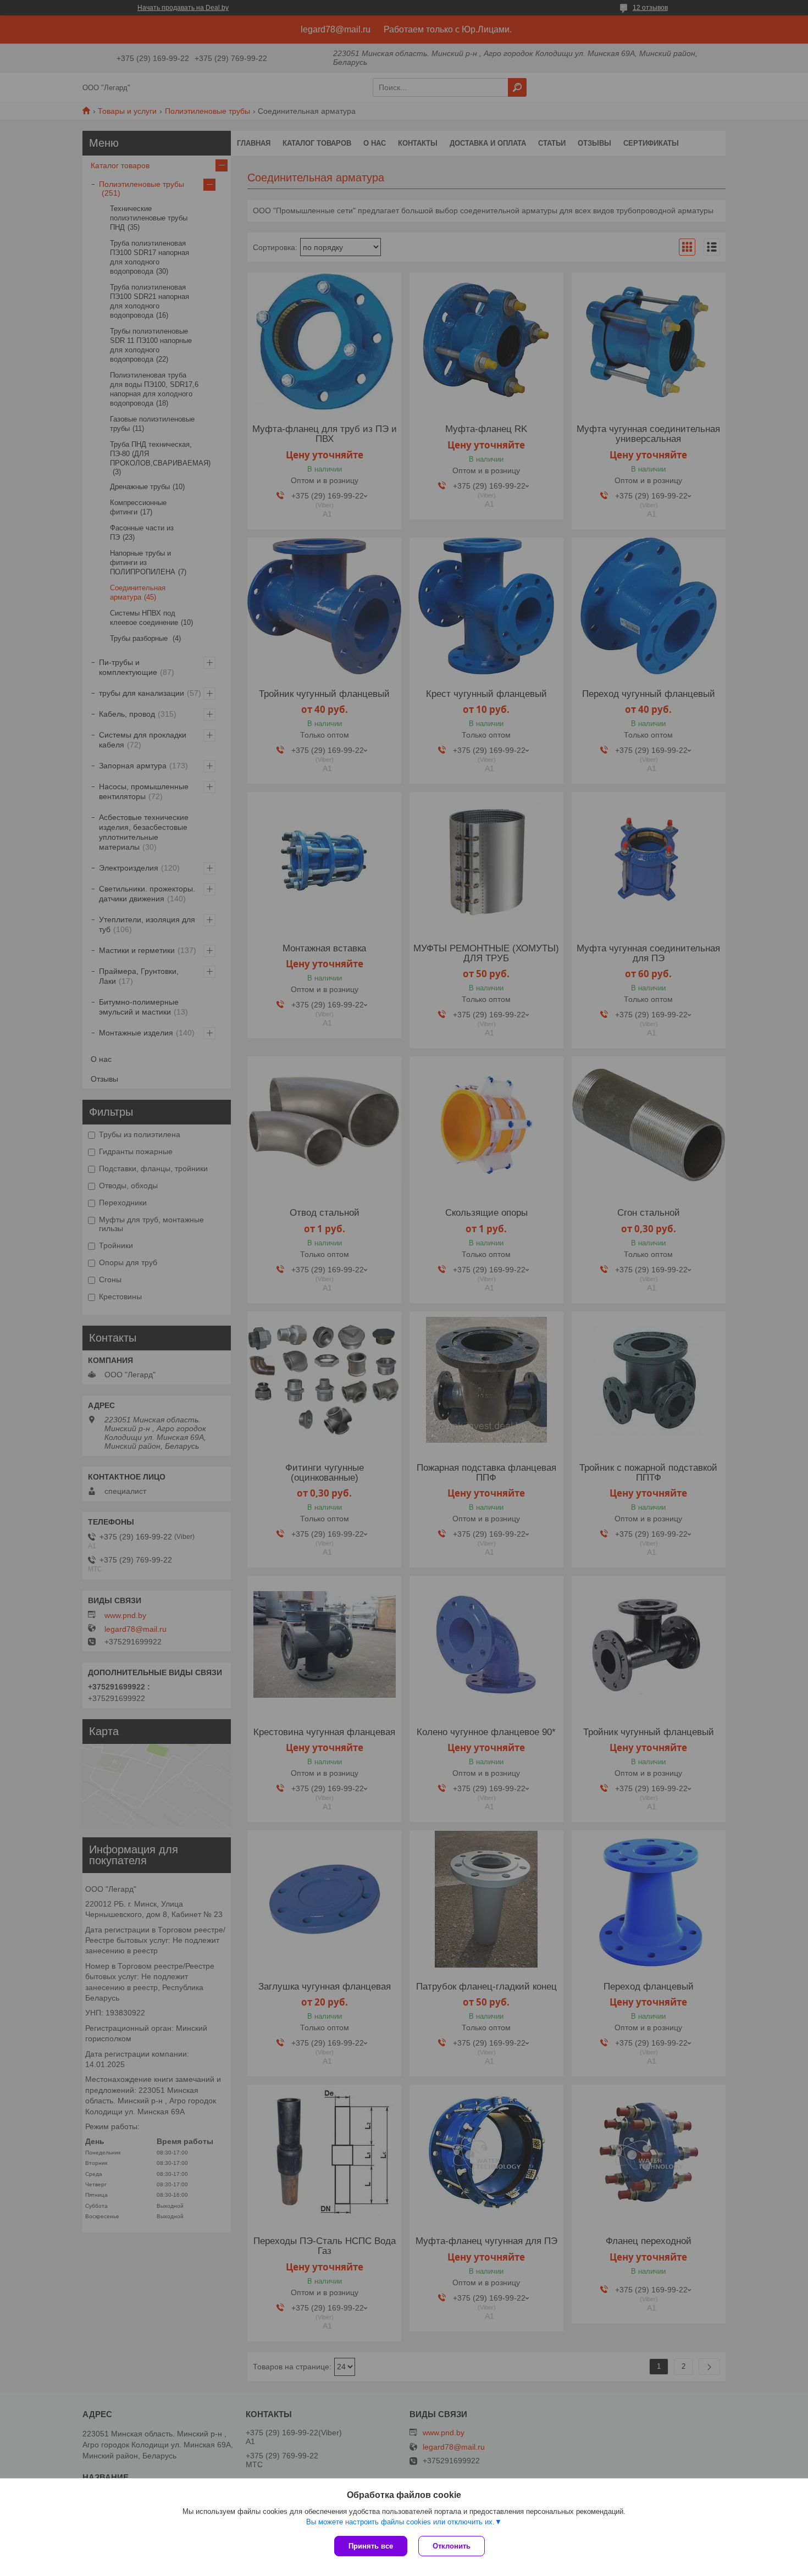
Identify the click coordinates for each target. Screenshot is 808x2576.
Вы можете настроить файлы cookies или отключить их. (400, 2522)
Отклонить (452, 2546)
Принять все (371, 2546)
